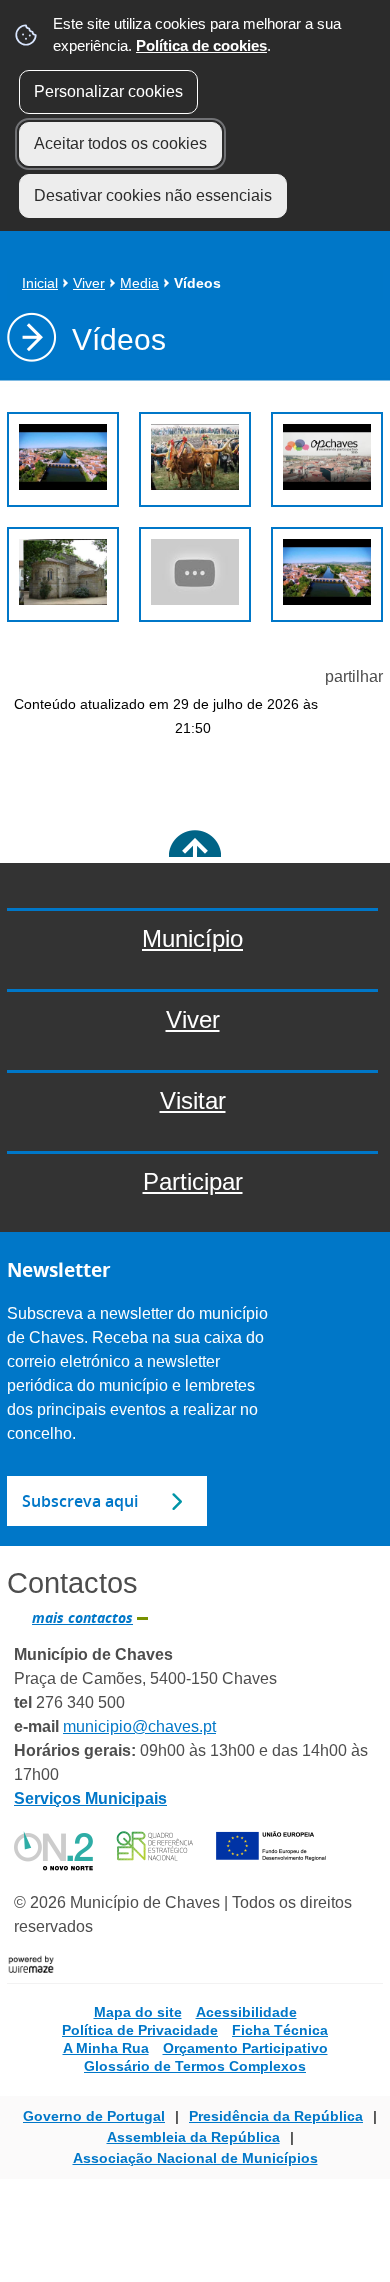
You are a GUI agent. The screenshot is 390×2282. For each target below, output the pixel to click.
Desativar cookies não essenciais (153, 195)
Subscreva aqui (80, 1501)
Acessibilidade (246, 2012)
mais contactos (82, 1618)
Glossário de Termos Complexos (195, 2066)
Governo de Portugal (94, 2116)
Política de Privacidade (140, 2030)
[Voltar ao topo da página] (195, 856)
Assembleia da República (193, 2137)
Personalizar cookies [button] (108, 91)
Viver (89, 283)
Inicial (40, 283)
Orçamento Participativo (245, 2048)
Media (139, 283)
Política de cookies (201, 45)
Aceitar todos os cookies (120, 143)
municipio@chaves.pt (139, 1726)
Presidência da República (276, 2116)
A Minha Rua (106, 2048)
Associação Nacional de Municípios (195, 2158)
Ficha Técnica (280, 2030)
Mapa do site (138, 2012)
